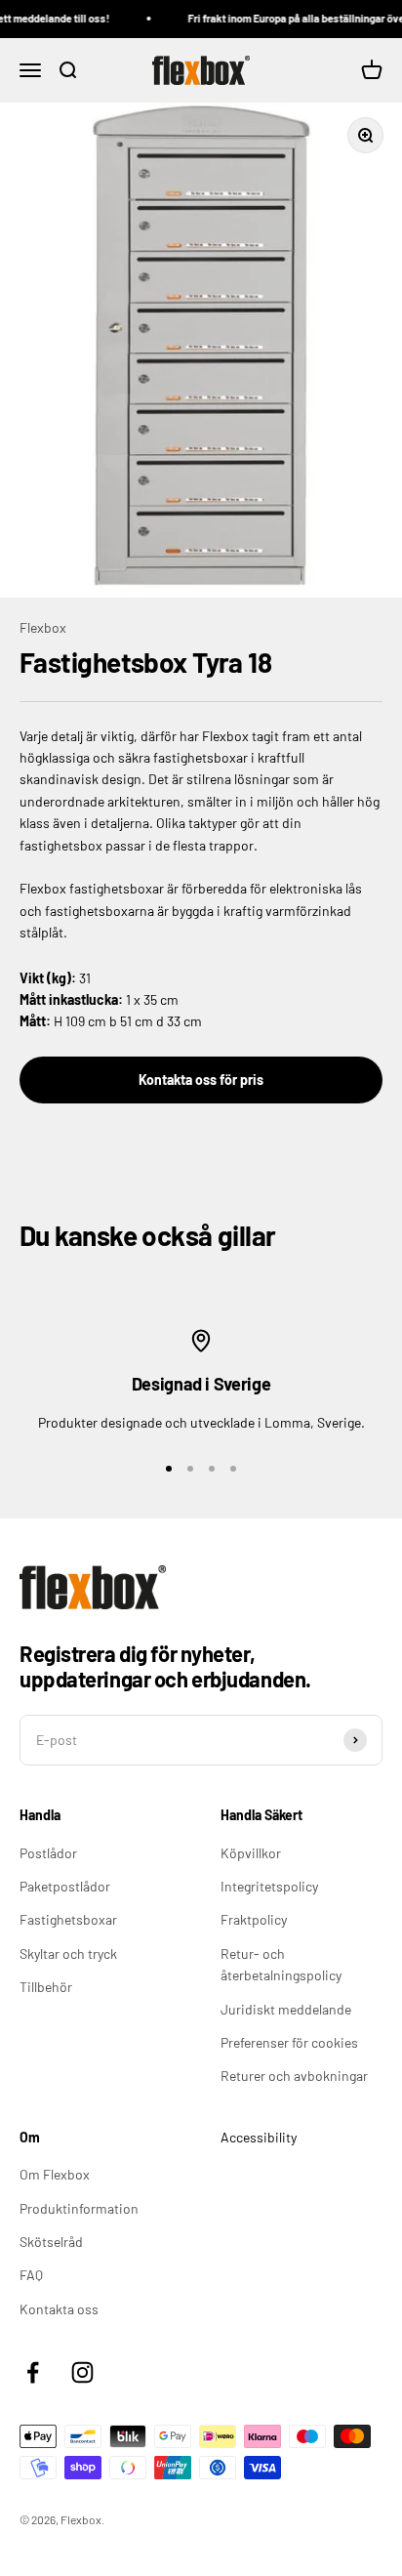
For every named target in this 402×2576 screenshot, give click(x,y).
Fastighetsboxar (68, 1919)
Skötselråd (51, 2242)
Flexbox (43, 627)
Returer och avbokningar (294, 2076)
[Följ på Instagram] (82, 2372)
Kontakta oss (59, 2309)
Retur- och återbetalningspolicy (281, 1964)
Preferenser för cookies (289, 2042)
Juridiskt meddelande (286, 2009)
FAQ (31, 2275)
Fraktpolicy (254, 1919)
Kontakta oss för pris (201, 1080)
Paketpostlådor (65, 1886)
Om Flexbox (55, 2174)
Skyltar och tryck (68, 1953)
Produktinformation (79, 2208)
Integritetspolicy (269, 1886)
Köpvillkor (251, 1853)
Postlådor (48, 1853)
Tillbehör (46, 1987)
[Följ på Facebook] (33, 2372)
